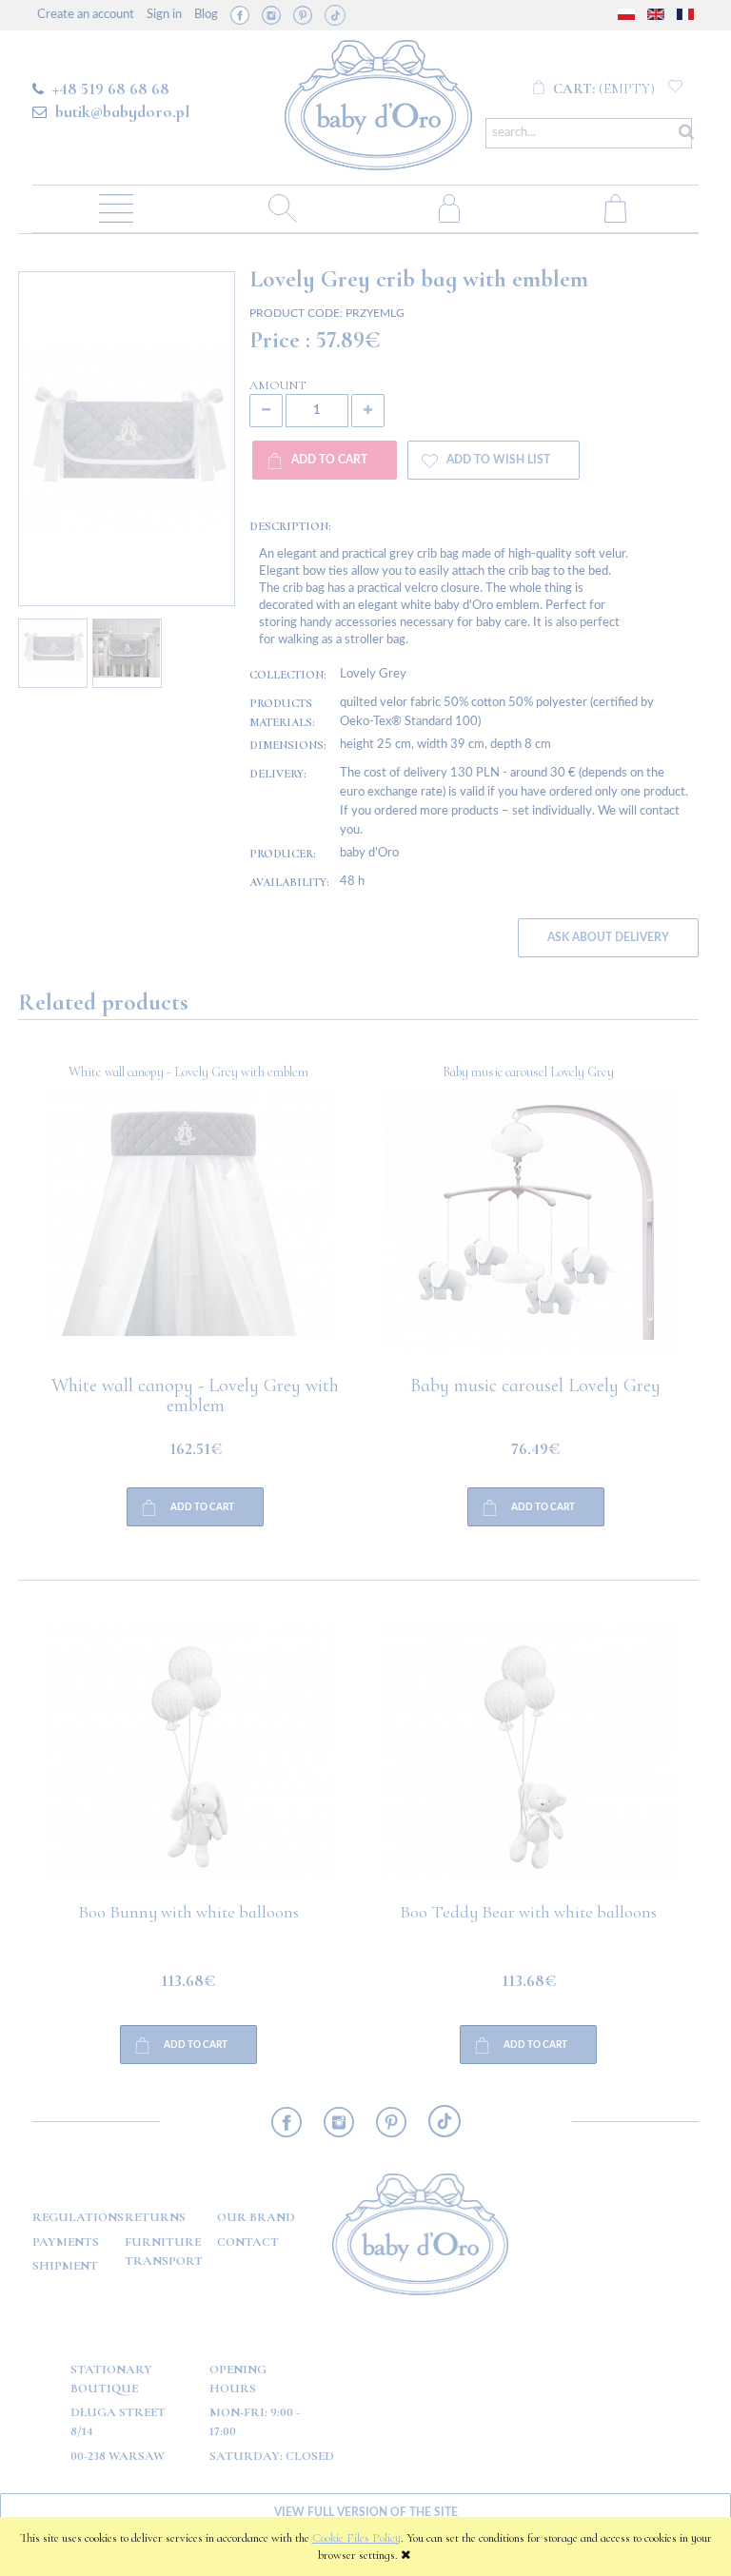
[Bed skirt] (529, 1233)
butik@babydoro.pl (122, 111)
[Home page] (378, 102)
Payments (66, 2242)
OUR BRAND (256, 2217)
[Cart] (615, 207)
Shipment (65, 2266)
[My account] (449, 207)
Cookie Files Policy (356, 2538)
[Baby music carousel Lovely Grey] (188, 1233)
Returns (155, 2217)
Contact (248, 2242)
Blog (206, 15)
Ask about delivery (608, 938)
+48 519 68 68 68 (111, 88)
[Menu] (116, 207)
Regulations (78, 2217)
